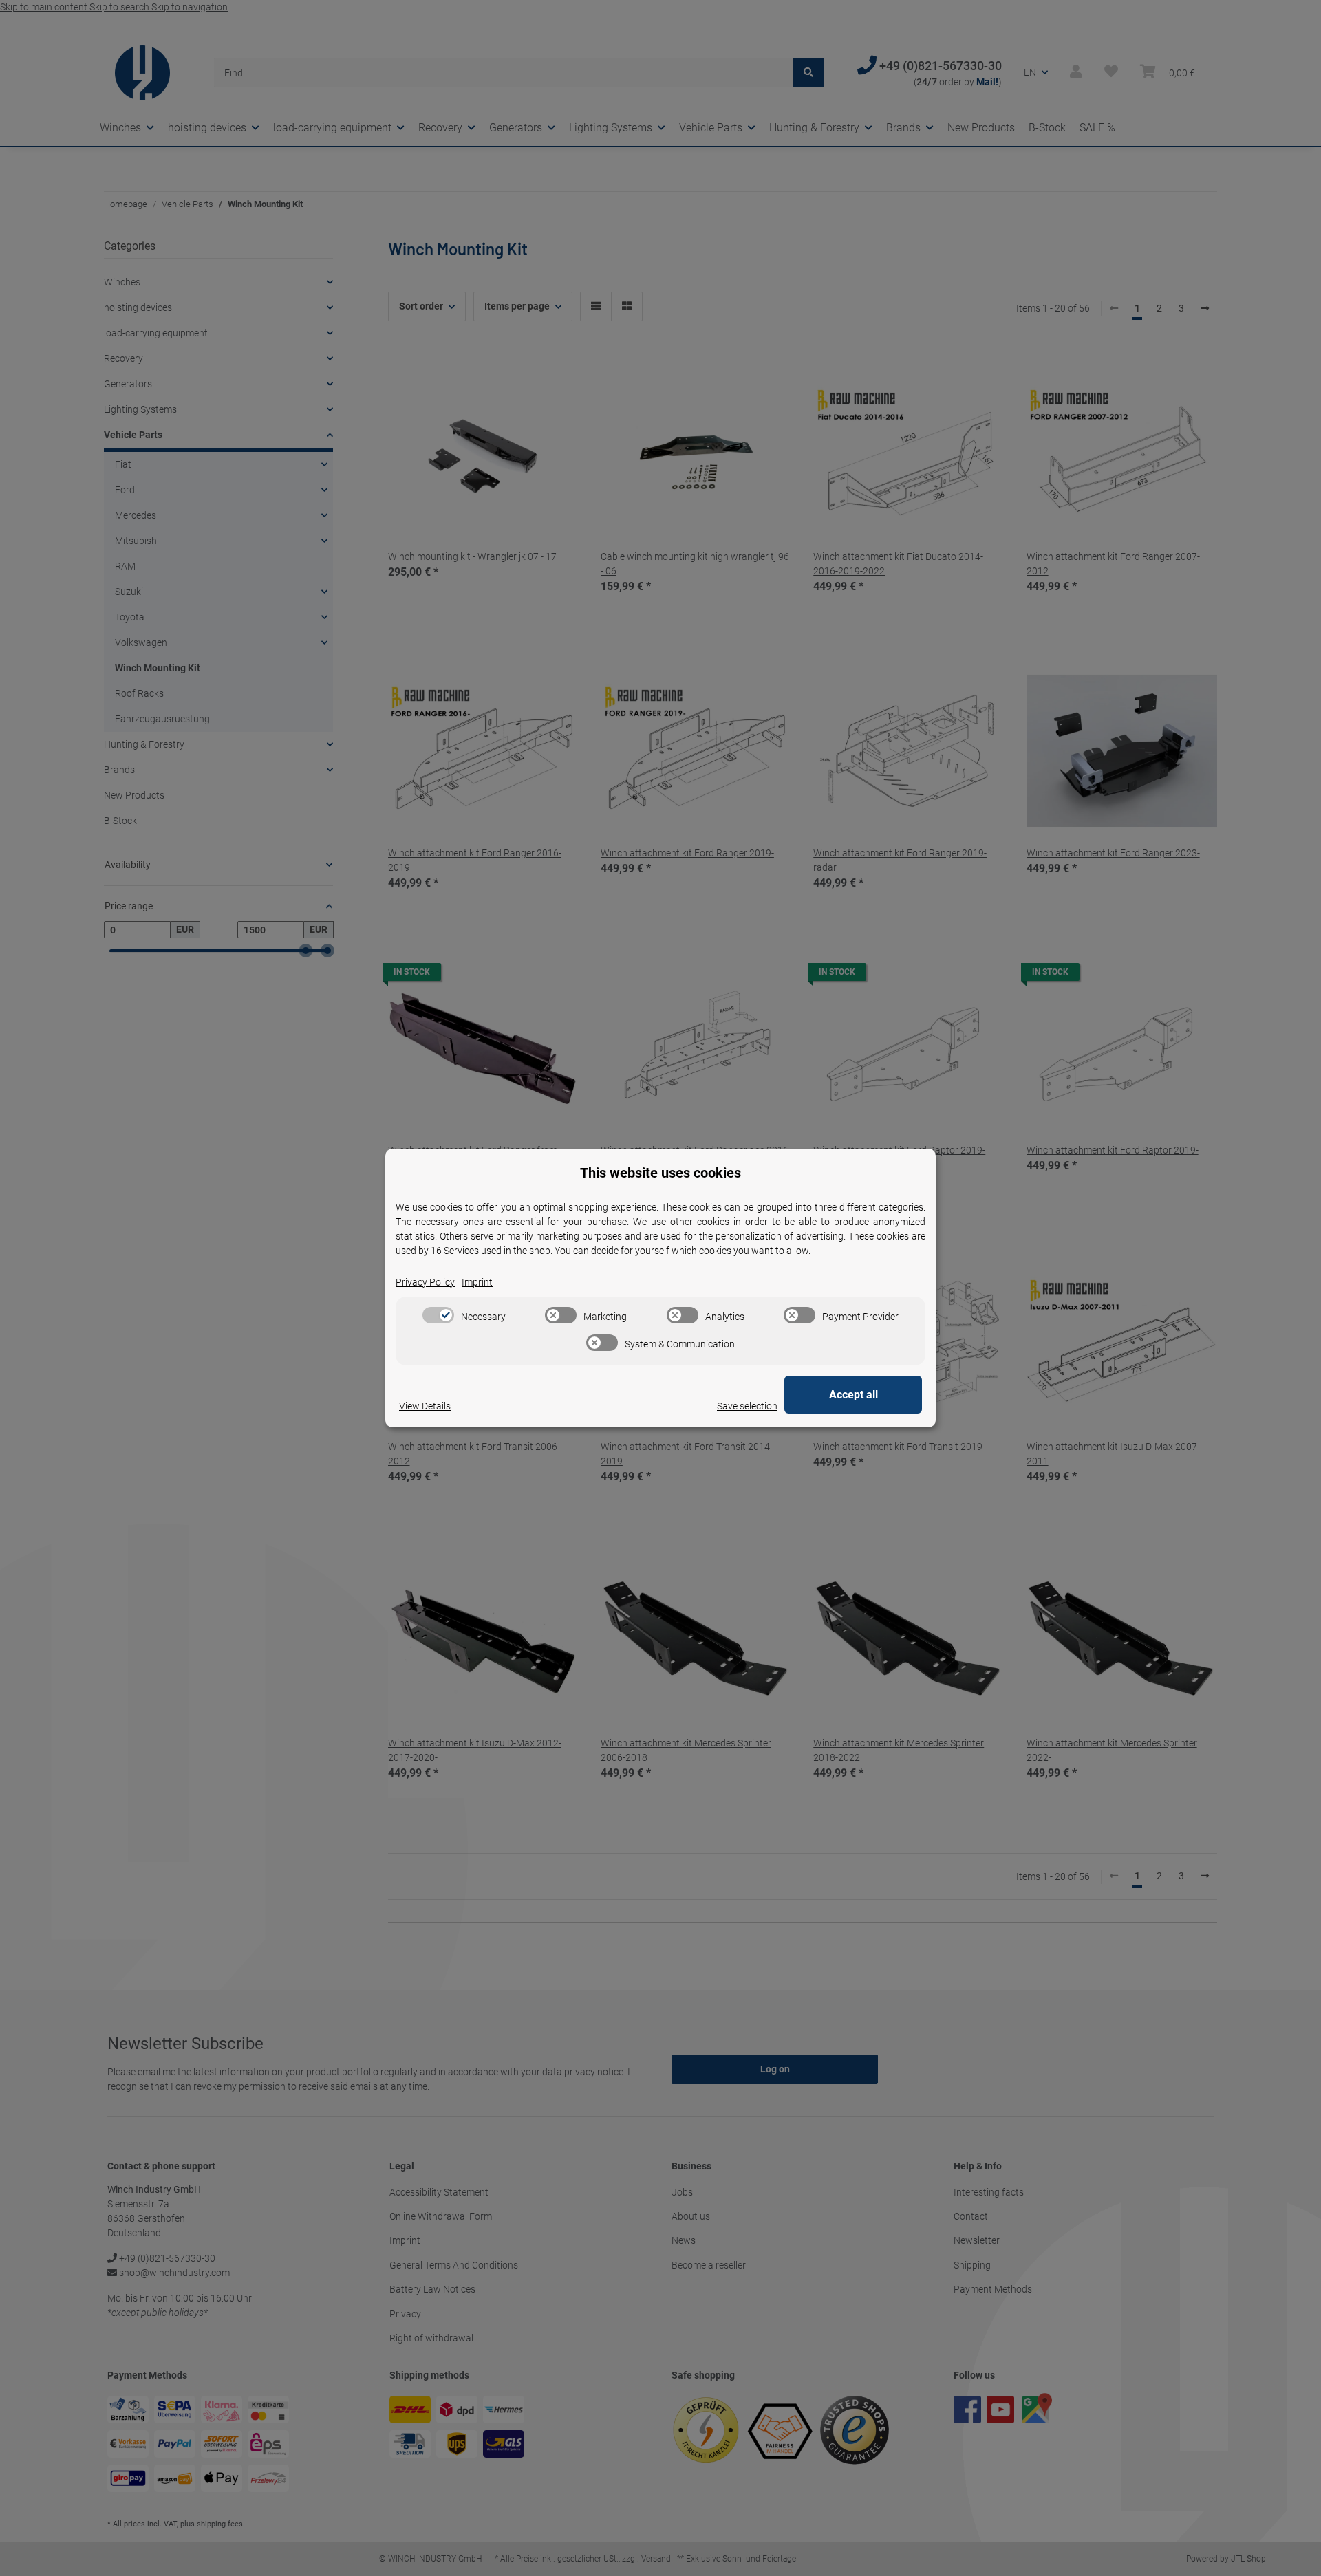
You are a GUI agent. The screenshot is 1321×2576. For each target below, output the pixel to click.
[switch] (438, 1315)
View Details (425, 1406)
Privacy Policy (425, 1282)
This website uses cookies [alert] (660, 1173)
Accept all (853, 1395)
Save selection (747, 1406)
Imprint (477, 1282)
